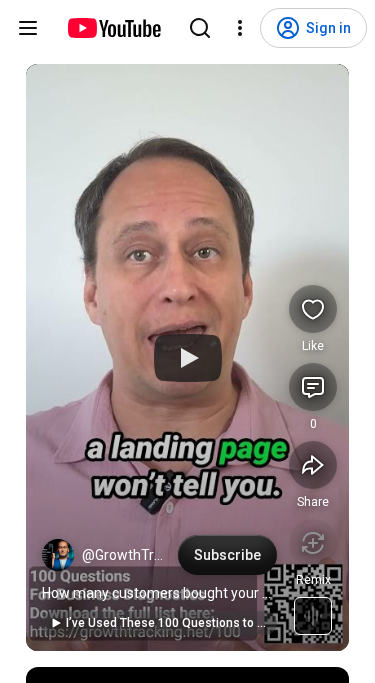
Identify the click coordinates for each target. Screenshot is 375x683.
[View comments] (313, 387)
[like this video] (313, 309)
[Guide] (28, 28)
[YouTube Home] (113, 28)
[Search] (200, 28)
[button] (58, 555)
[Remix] (313, 543)
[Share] (313, 465)
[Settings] (240, 28)
